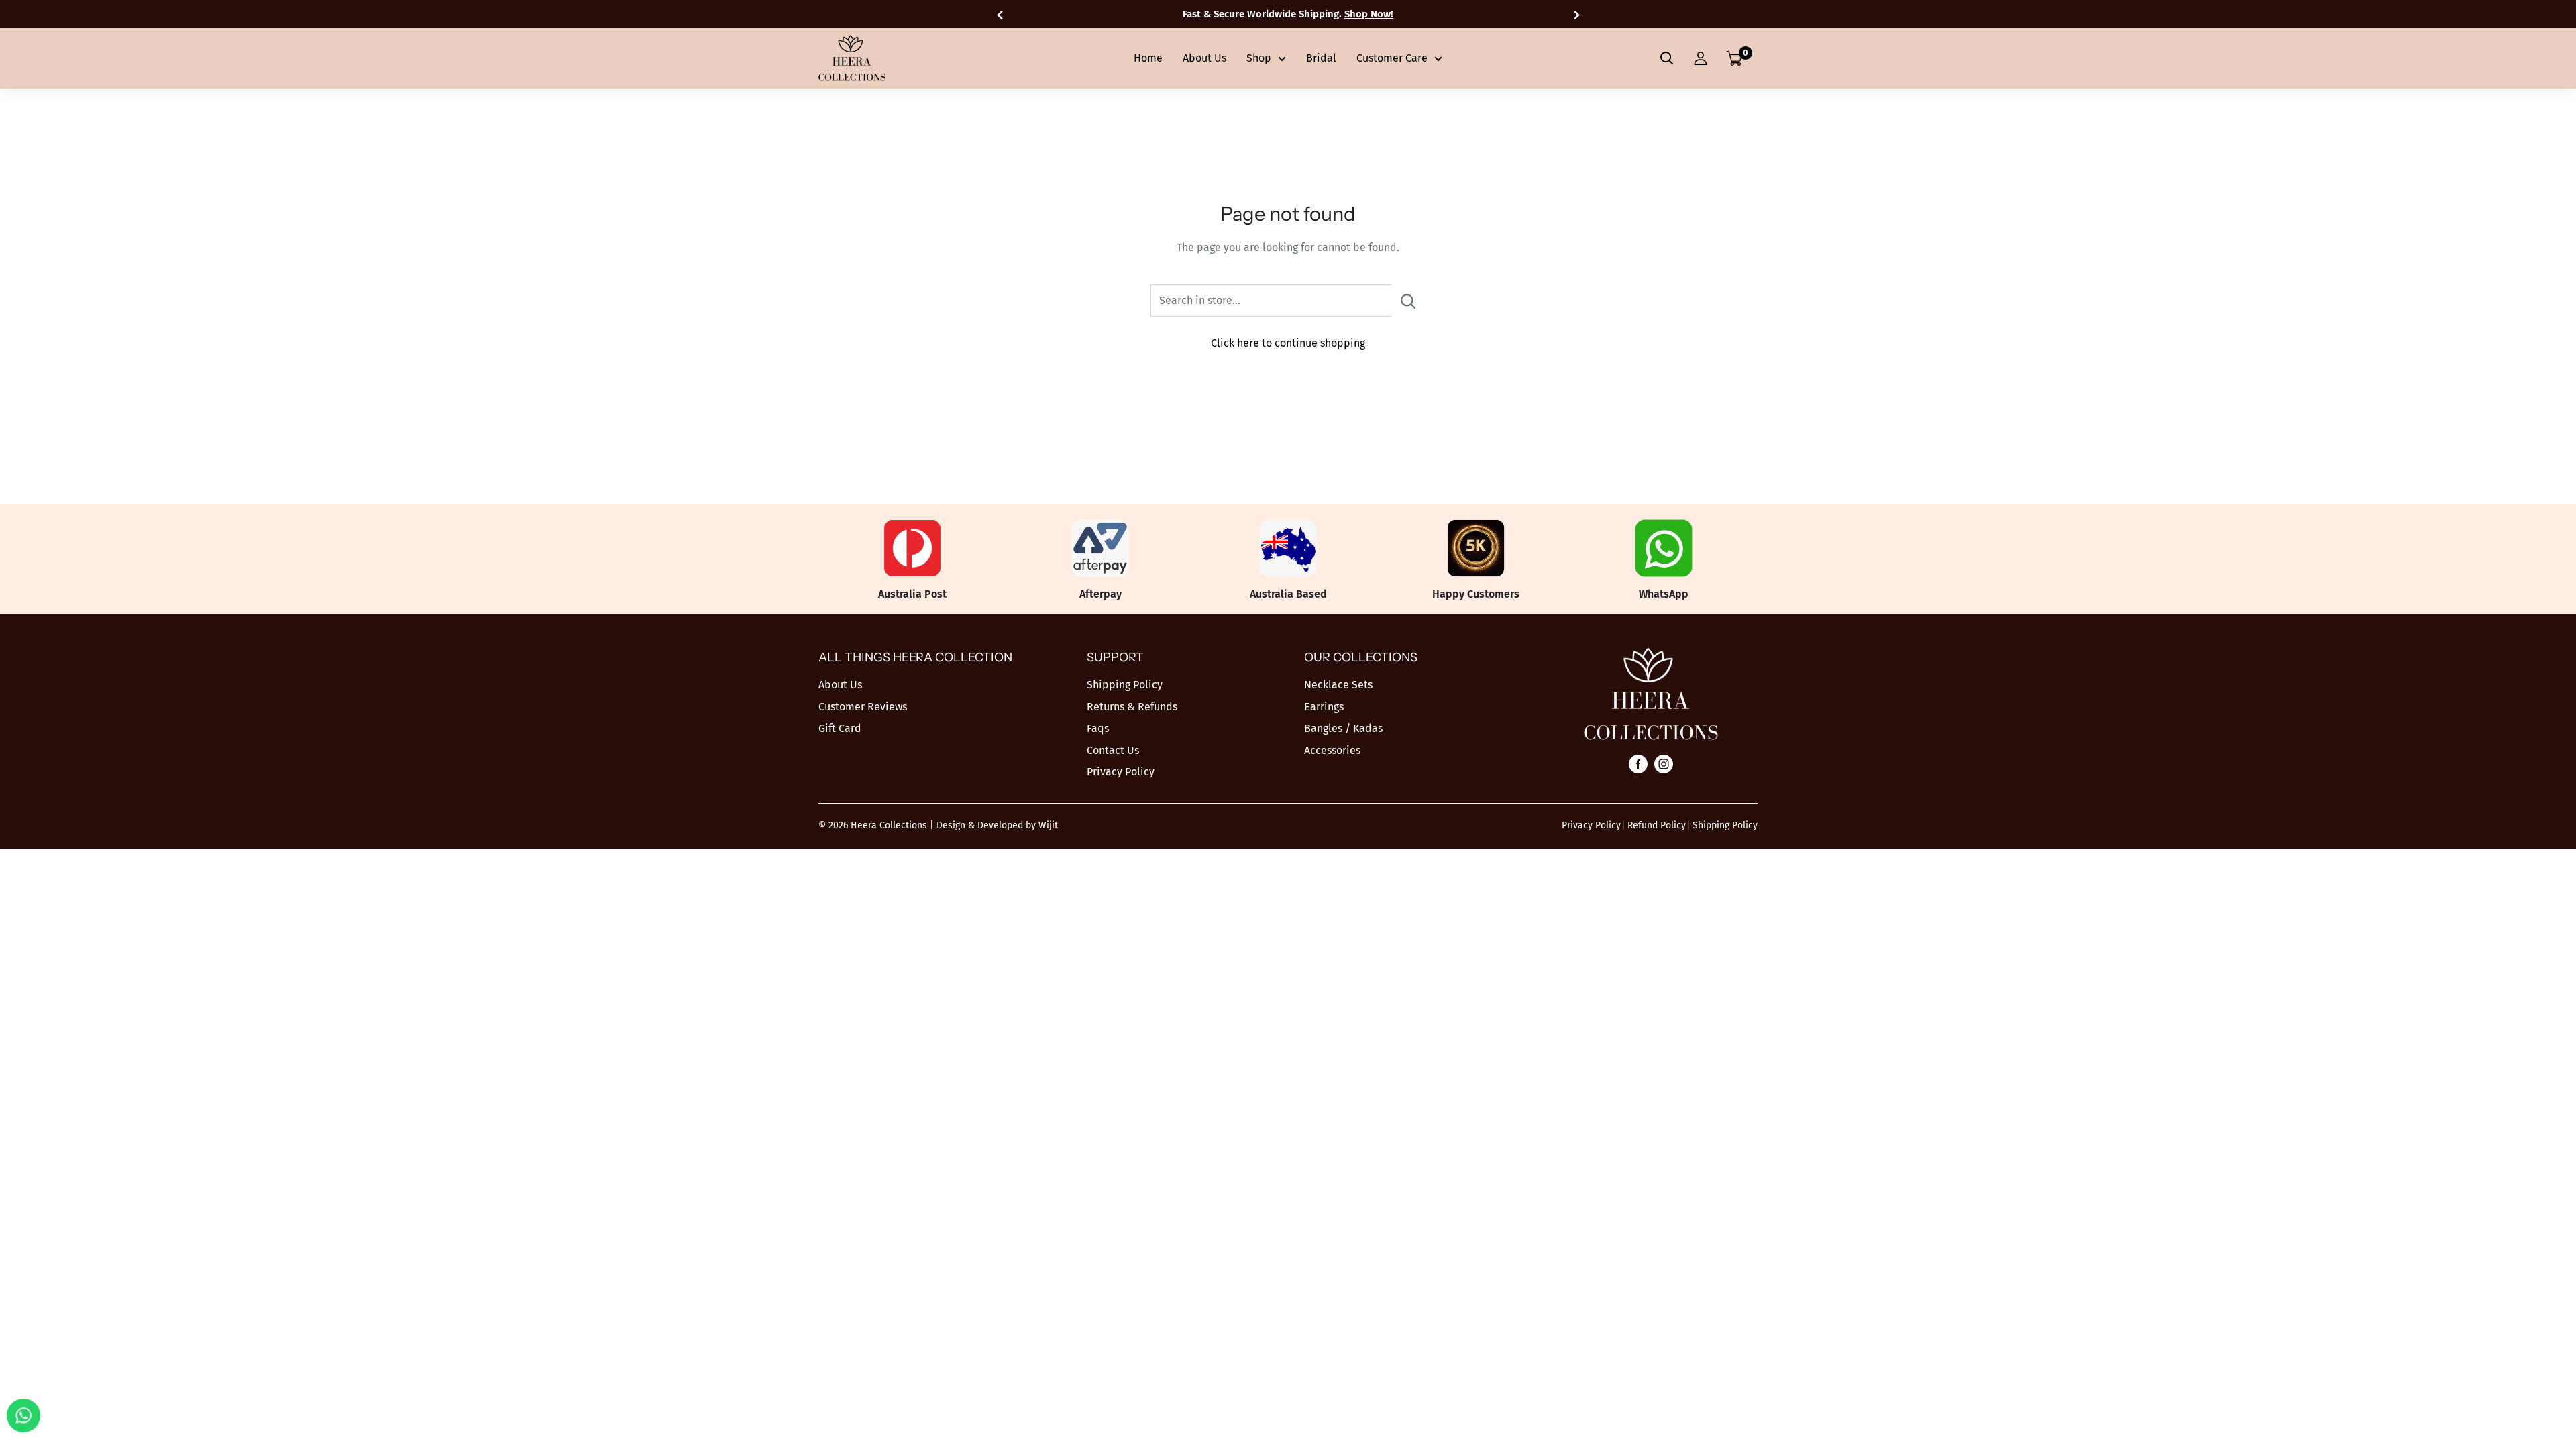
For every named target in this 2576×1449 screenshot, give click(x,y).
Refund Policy (1657, 825)
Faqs (1098, 728)
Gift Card (840, 728)
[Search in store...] (1408, 301)
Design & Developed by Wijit (997, 825)
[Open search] (1667, 58)
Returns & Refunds (1132, 707)
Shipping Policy (1125, 685)
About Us (1204, 58)
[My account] (1701, 58)
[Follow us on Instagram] (1664, 763)
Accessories (1332, 750)
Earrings (1324, 707)
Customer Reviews (863, 707)
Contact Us (1113, 750)
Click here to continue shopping (1288, 343)
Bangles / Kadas (1343, 728)
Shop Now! (1369, 14)
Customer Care (1392, 58)
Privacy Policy (1121, 772)
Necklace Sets (1338, 685)
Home (1148, 58)
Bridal (1321, 58)
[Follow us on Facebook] (1638, 763)
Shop (1259, 58)
